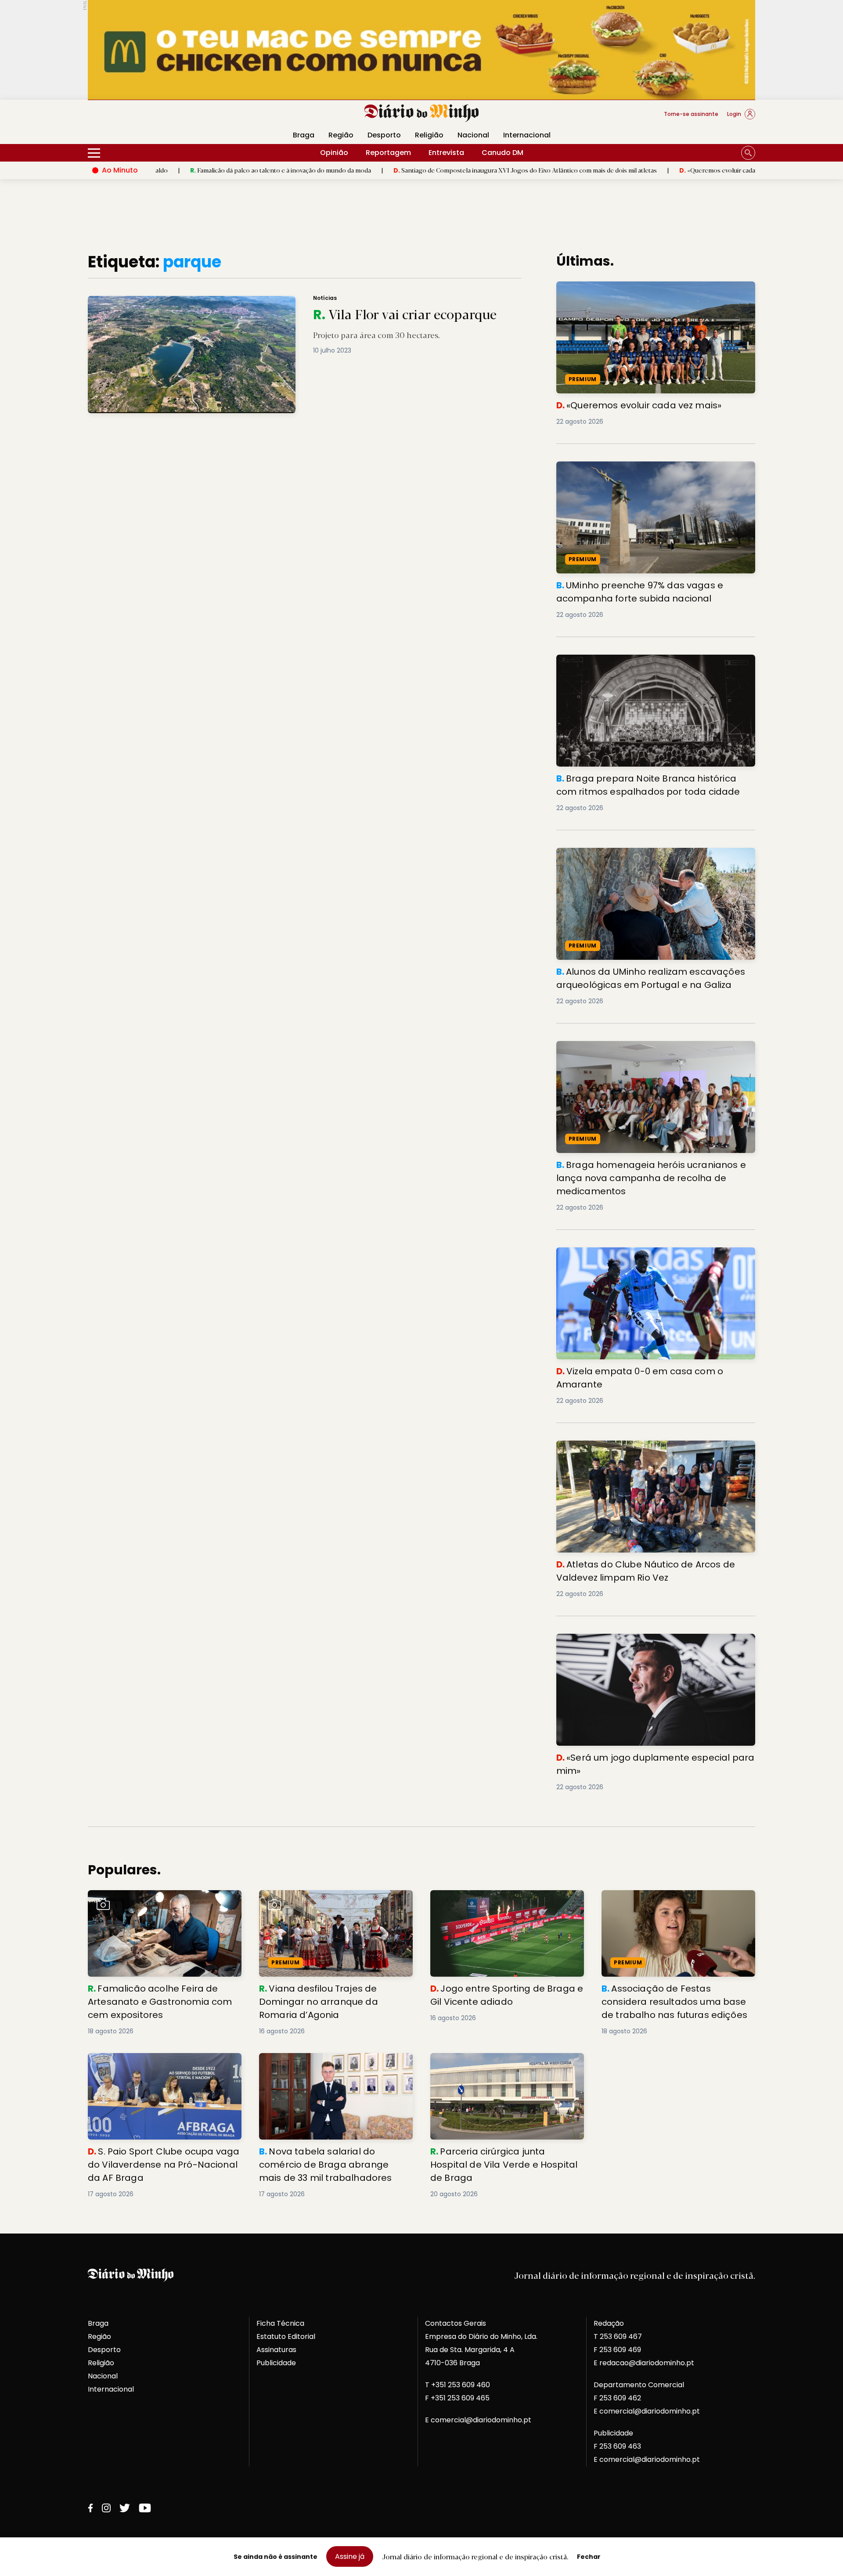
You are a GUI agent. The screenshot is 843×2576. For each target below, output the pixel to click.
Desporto (384, 135)
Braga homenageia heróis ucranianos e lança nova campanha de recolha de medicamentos (648, 1051)
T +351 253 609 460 (458, 2385)
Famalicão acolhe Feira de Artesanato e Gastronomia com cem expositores (159, 1900)
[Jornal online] (133, 118)
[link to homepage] (422, 113)
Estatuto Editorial (286, 2336)
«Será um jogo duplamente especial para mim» (641, 1639)
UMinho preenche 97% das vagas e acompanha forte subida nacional (651, 472)
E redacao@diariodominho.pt (644, 2363)
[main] (421, 1226)
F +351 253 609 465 (457, 2398)
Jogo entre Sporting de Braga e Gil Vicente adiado (506, 1900)
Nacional (473, 135)
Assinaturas (276, 2350)
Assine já (350, 2556)
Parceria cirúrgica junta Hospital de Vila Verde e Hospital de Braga (501, 2063)
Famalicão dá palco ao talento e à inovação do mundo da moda (176, 170)
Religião (429, 135)
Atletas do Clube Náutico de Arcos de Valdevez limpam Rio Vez (655, 1451)
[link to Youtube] (145, 2508)
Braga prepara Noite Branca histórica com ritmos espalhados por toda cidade (645, 665)
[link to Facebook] (90, 2508)
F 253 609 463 (617, 2446)
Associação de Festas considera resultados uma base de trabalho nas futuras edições (669, 1906)
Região (341, 135)
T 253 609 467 (618, 2336)
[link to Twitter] (125, 2508)
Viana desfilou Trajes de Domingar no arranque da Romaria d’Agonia (326, 1900)
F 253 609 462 (617, 2398)
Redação (609, 2323)
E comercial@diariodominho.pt (478, 2420)
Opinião (334, 153)
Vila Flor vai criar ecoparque (131, 301)
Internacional (527, 135)
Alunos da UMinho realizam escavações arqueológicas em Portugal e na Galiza (654, 858)
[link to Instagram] (106, 2508)
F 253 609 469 (617, 2350)
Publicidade (276, 2363)
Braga (304, 135)
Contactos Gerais (456, 2323)
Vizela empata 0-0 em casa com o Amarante (637, 1252)
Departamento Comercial (639, 2385)
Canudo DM (503, 153)
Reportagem (388, 153)
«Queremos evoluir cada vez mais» (626, 170)
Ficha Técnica (280, 2323)
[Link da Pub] (421, 50)
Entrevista (446, 153)
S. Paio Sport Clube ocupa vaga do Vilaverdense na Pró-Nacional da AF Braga (163, 2063)
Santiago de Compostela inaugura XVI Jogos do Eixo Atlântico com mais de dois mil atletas (420, 170)
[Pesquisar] (748, 153)
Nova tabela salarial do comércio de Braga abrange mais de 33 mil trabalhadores (336, 2063)
